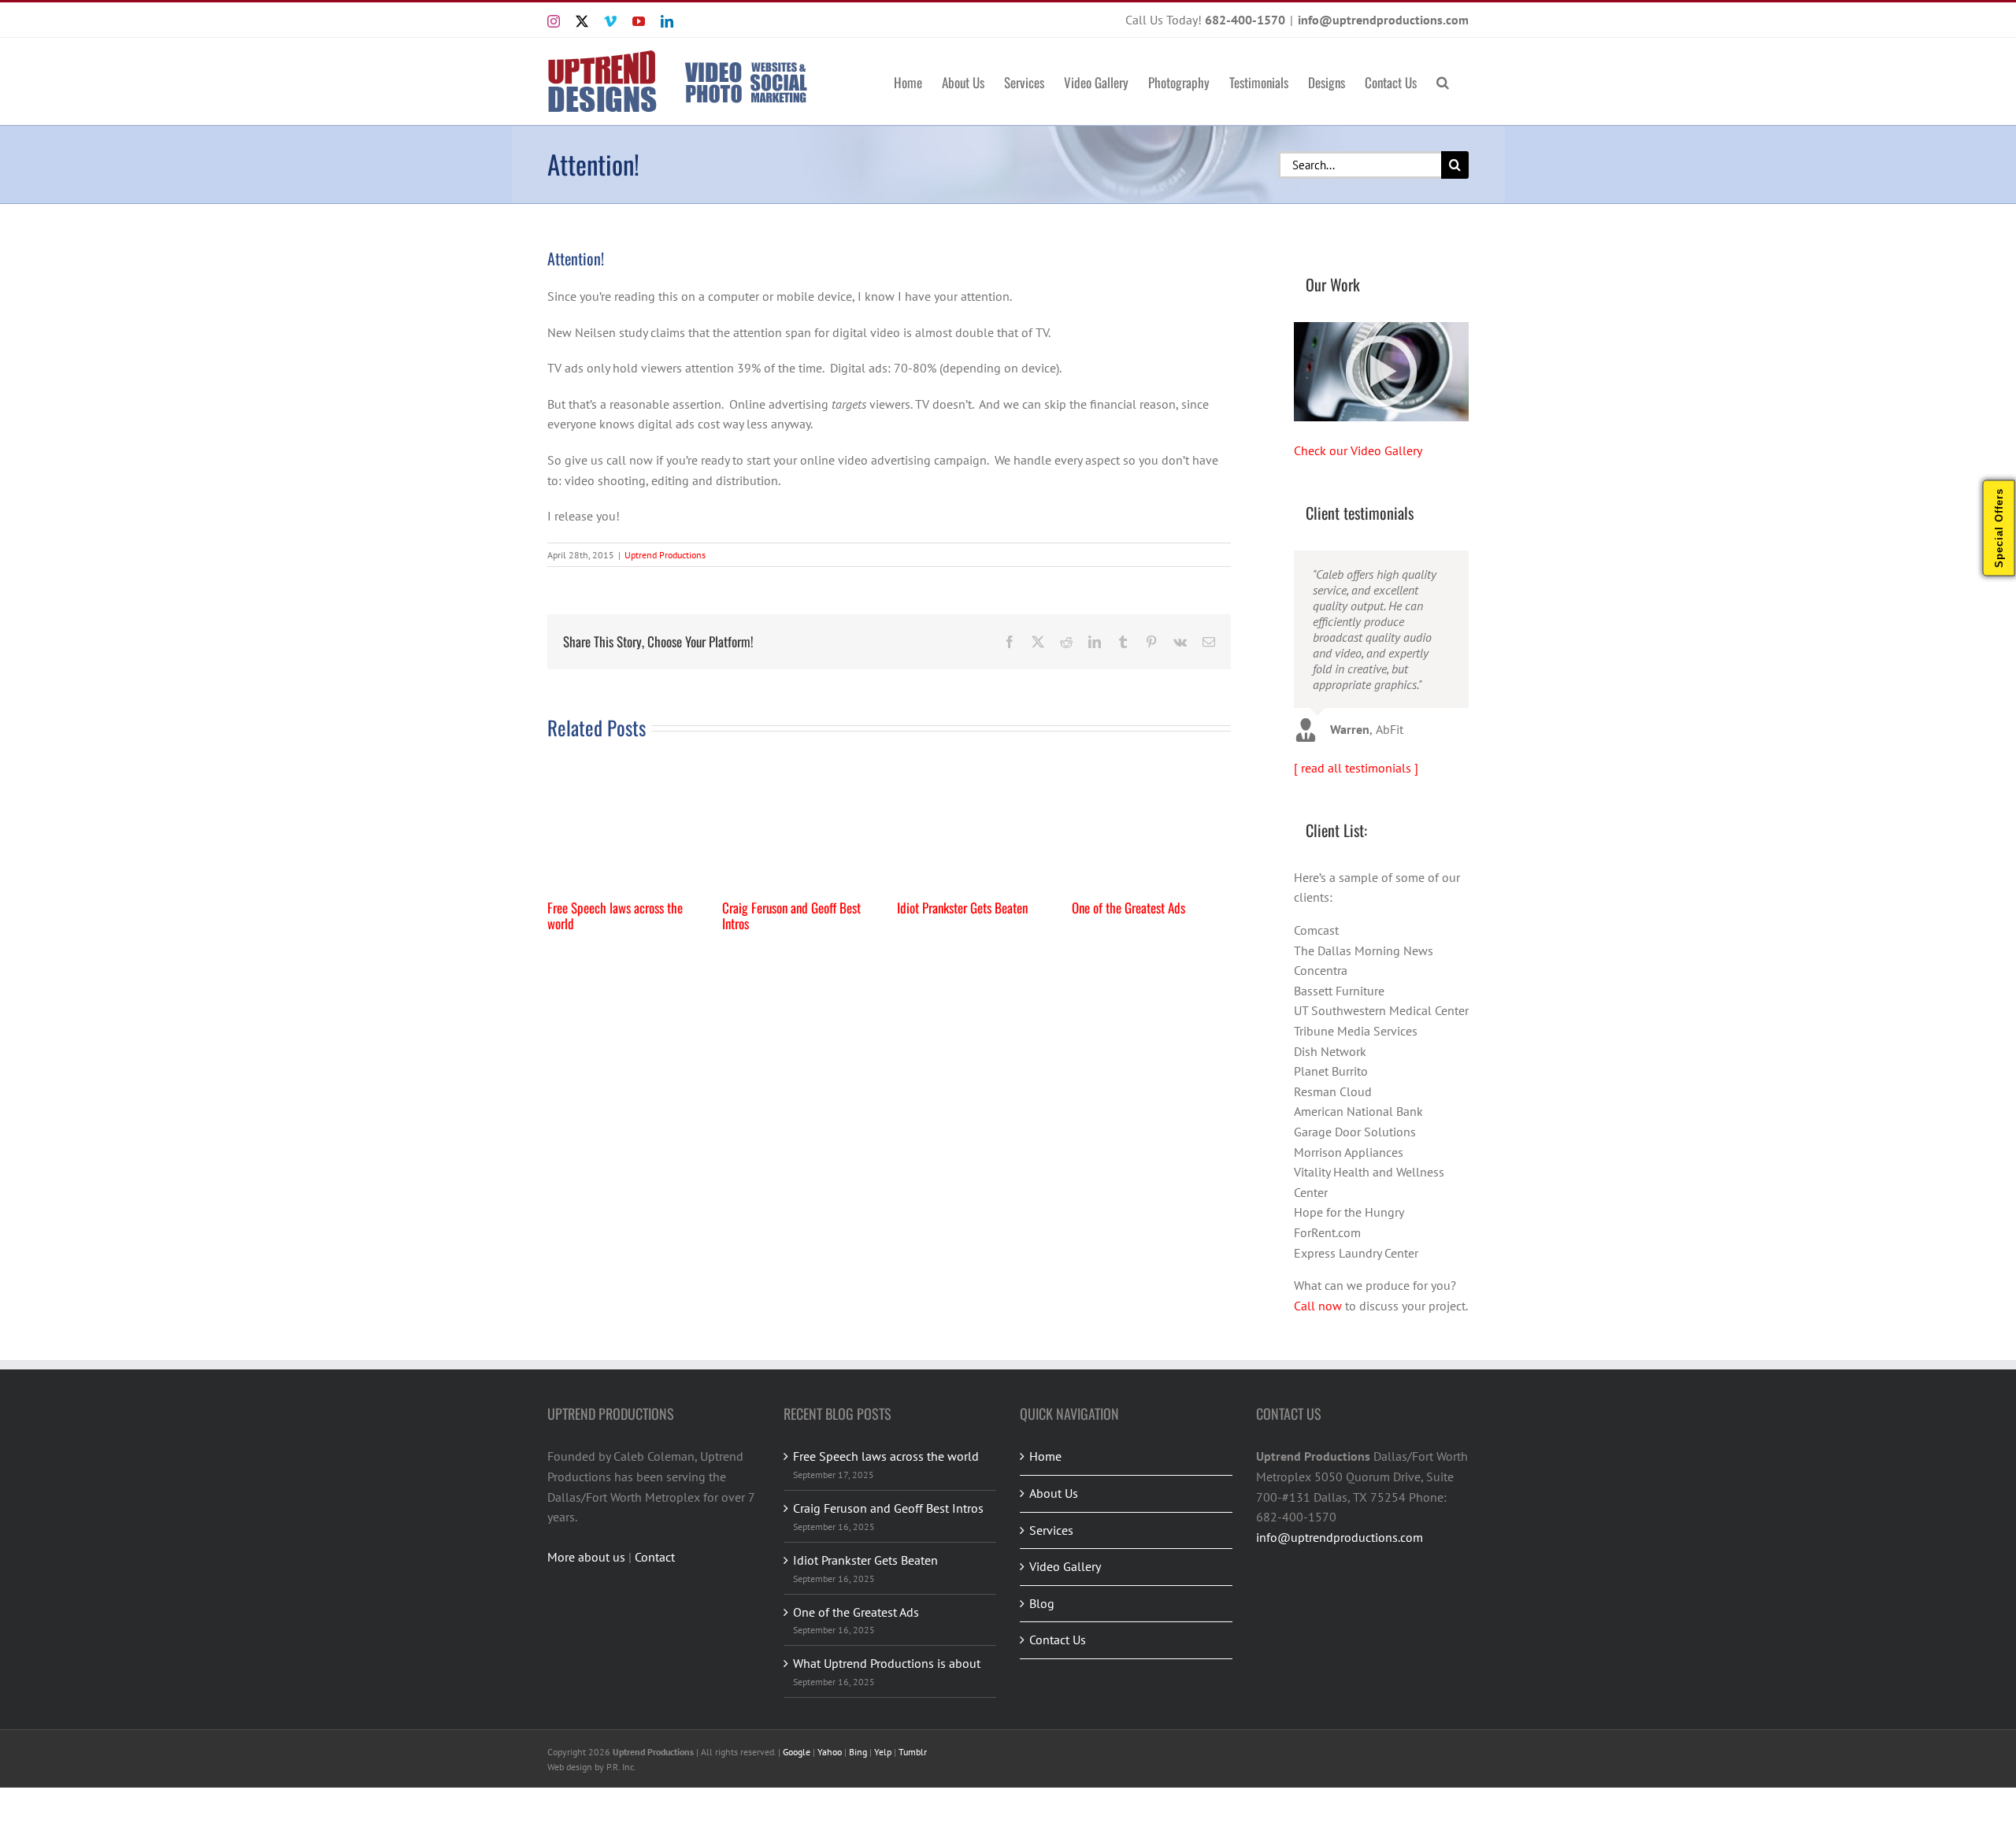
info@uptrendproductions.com (1383, 20)
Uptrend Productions (665, 555)
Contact (655, 1557)
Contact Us (1058, 1640)
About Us (1054, 1493)
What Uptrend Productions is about (887, 1663)
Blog (1042, 1603)
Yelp (883, 1752)
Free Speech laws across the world (615, 915)
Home (1045, 1456)
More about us (586, 1557)
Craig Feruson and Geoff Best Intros (791, 915)
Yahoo (830, 1752)
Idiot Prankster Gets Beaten (962, 908)
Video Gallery (1065, 1566)
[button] (1443, 81)
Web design (570, 1767)
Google (797, 1752)
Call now (1318, 1306)
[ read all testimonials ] (1356, 768)
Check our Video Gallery (1358, 450)
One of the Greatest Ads (1128, 908)
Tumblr (913, 1752)
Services (1051, 1530)
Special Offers (1999, 528)
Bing (858, 1752)
